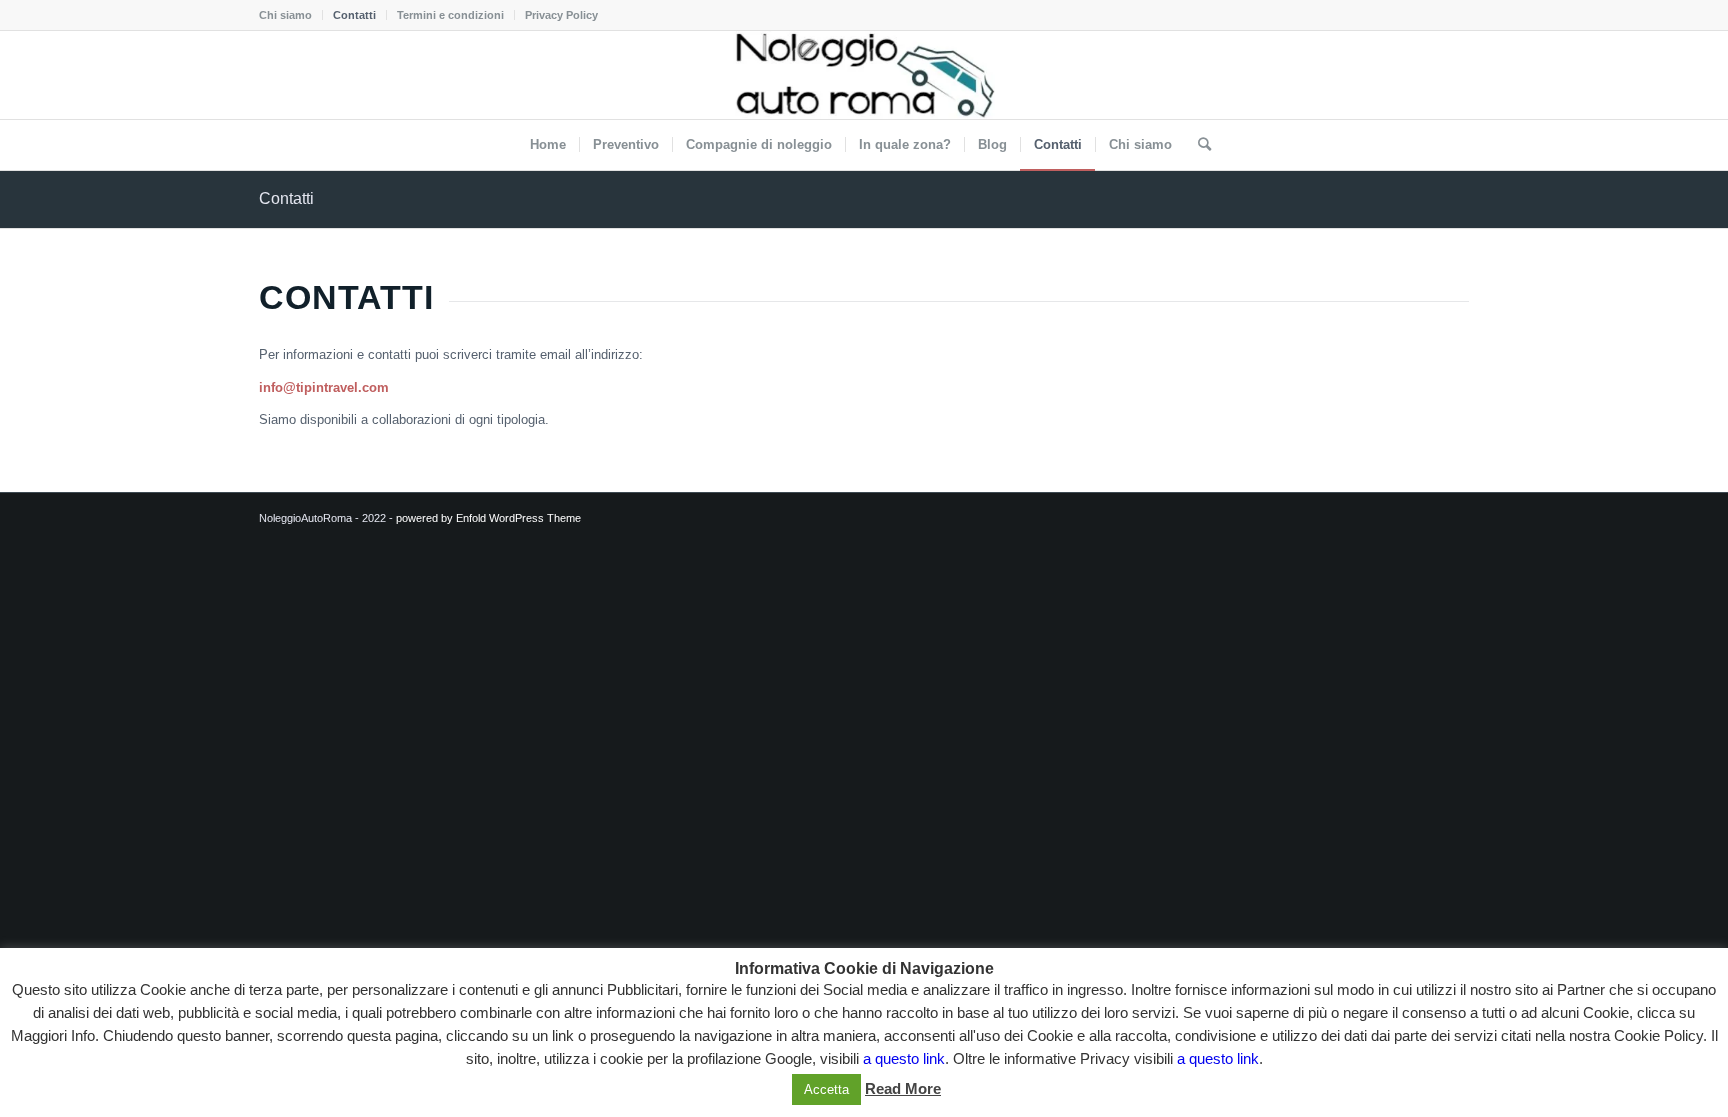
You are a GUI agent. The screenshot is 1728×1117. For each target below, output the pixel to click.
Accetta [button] (826, 1089)
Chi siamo (285, 15)
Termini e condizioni (450, 15)
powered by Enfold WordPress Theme (488, 518)
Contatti (354, 15)
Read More (903, 1088)
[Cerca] (1198, 145)
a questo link (904, 1058)
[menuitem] (291, 15)
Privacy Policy (561, 15)
